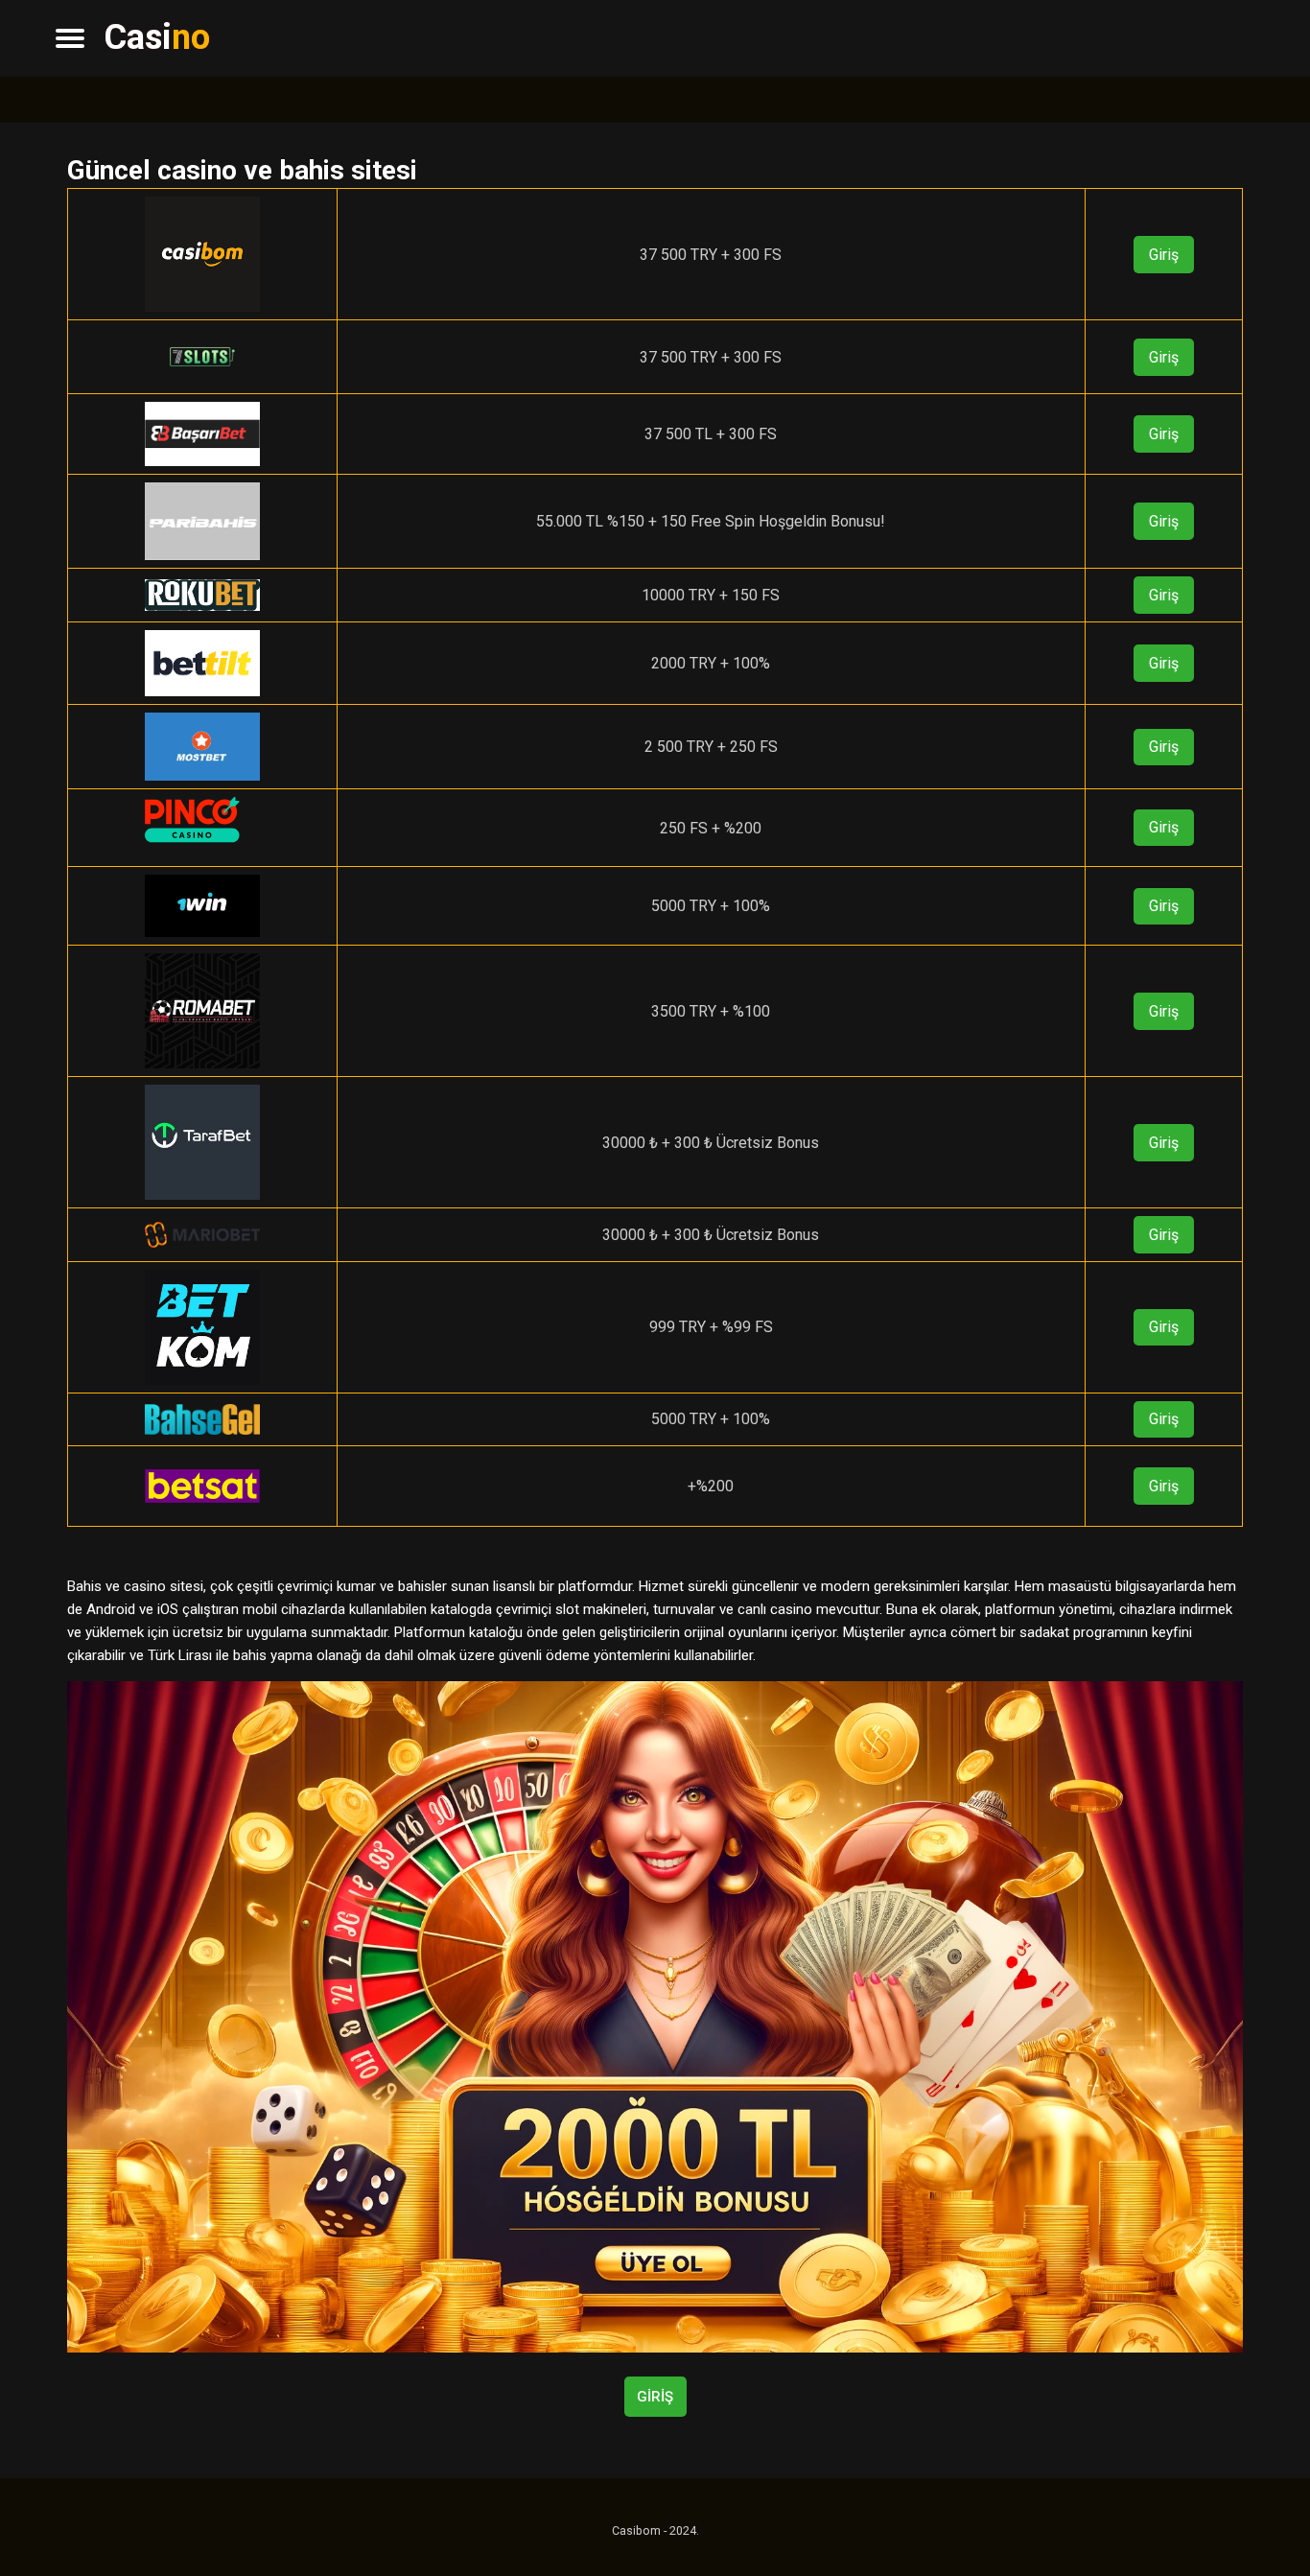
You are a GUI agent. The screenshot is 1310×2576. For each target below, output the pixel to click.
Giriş (1164, 255)
